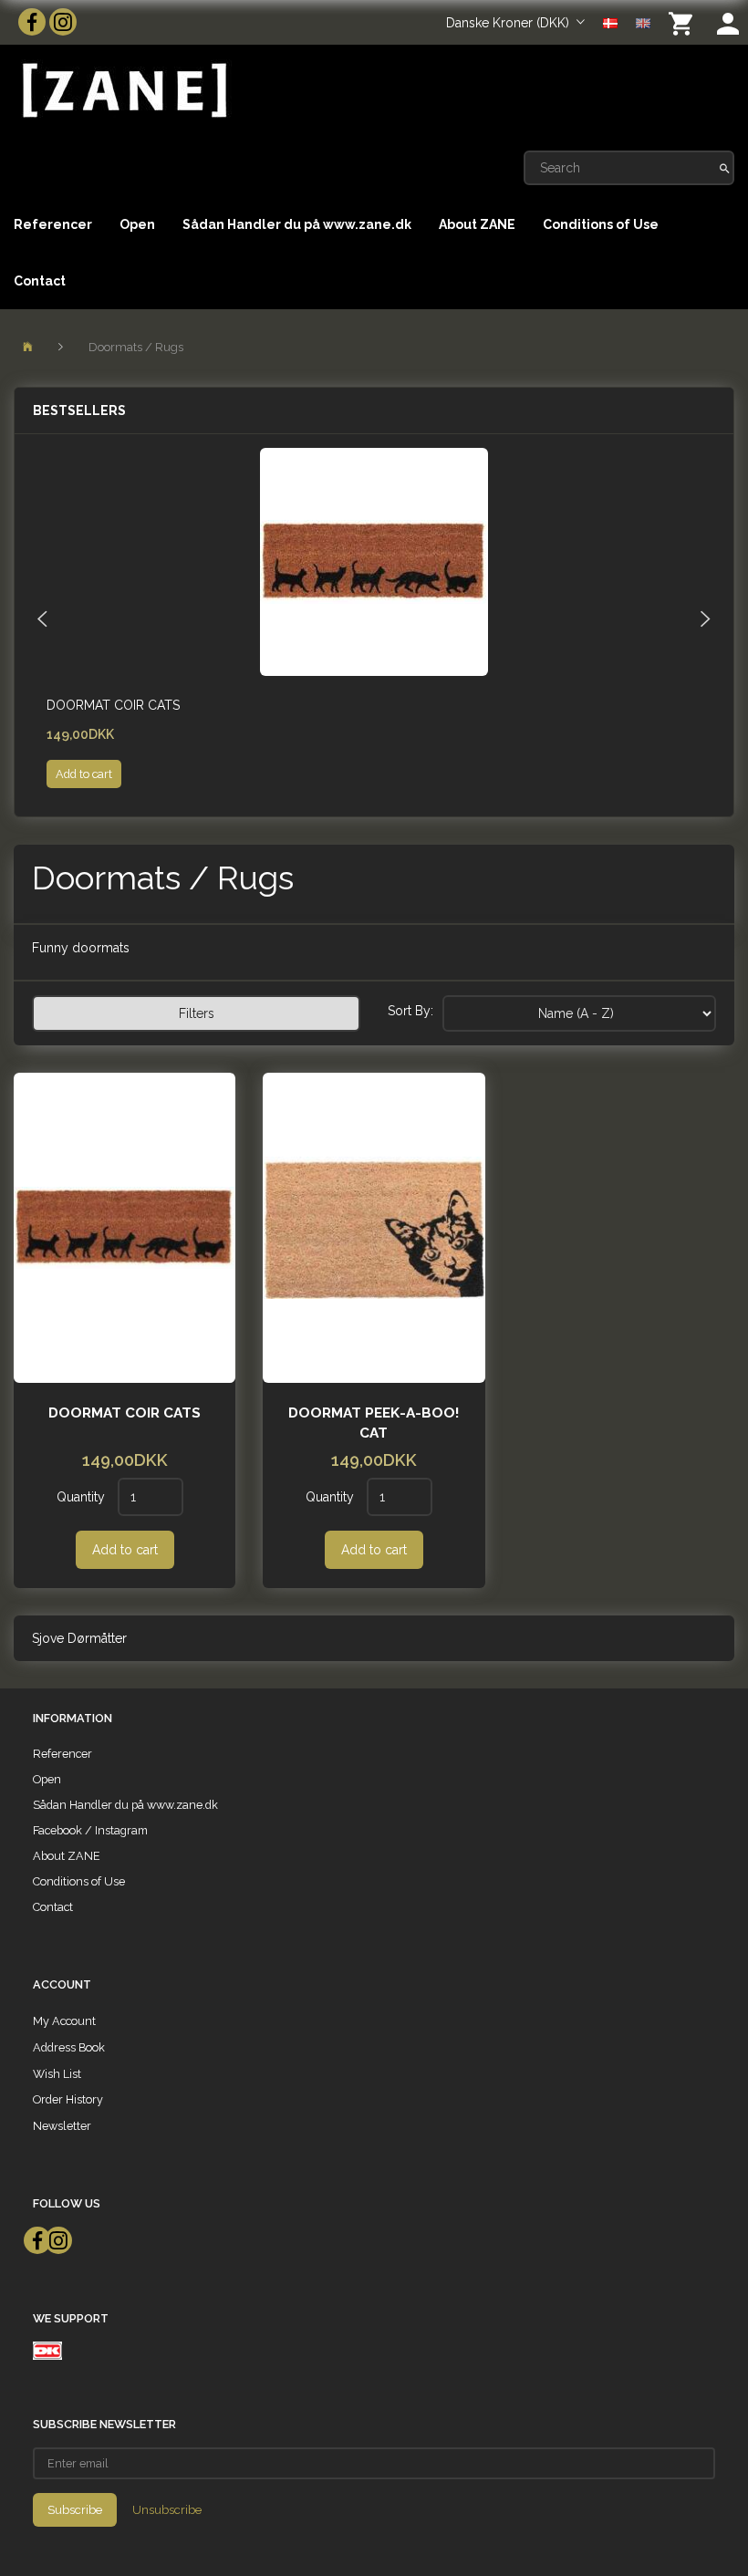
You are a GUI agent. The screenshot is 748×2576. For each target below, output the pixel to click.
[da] (610, 22)
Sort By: (410, 1011)
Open (137, 224)
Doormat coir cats (113, 705)
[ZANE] (123, 91)
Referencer (53, 224)
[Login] (728, 22)
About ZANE (477, 224)
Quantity (83, 1497)
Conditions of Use (601, 224)
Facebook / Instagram (90, 1830)
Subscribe (75, 2510)
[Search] (725, 168)
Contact (40, 281)
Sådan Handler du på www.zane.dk (297, 224)
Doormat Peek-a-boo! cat (374, 1423)
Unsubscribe (167, 2510)
